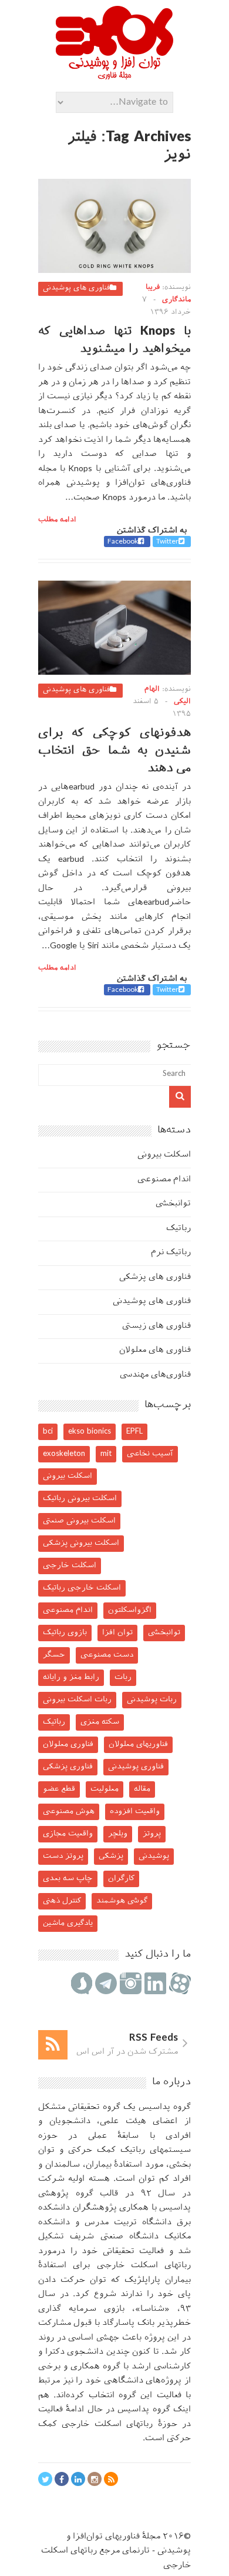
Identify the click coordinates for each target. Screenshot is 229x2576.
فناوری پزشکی (68, 1767)
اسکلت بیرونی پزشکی (81, 1543)
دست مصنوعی (107, 1655)
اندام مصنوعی (164, 1180)
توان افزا (117, 1633)
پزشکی (111, 1856)
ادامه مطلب (57, 520)
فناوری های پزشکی (155, 1277)
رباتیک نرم (171, 1253)
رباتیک (179, 1229)
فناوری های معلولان (155, 1350)
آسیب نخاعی (150, 1454)
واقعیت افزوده (135, 1812)
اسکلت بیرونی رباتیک (80, 1499)
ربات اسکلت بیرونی (77, 1700)
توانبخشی (173, 1204)
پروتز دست (63, 1856)
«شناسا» (152, 2309)
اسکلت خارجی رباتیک (82, 1588)
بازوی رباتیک (65, 1633)
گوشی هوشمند (122, 1901)
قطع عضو (59, 1789)
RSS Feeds (154, 2038)
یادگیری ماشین (68, 1923)
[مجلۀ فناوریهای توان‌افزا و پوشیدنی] (114, 76)
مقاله (142, 1789)
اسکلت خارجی (70, 1566)
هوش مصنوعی (69, 1812)
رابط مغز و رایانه (71, 1677)
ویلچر (118, 1834)
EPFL (134, 1432)
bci (48, 1432)
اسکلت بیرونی (164, 1155)
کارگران (121, 1879)
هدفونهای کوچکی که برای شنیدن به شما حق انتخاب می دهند (114, 751)
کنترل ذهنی (62, 1901)
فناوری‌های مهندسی (155, 1375)
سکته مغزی (100, 1722)
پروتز (152, 1834)
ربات (123, 1677)
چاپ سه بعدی (68, 1879)
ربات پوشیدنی (152, 1700)
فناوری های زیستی (156, 1326)
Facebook (123, 542)
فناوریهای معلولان (138, 1744)
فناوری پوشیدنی (136, 1767)
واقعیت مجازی (68, 1834)
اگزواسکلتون (130, 1610)
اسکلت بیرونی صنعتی (79, 1521)
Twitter (167, 542)
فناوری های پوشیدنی (76, 288)
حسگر (54, 1655)
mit (106, 1454)
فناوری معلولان (68, 1744)
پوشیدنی (154, 1856)
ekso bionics (90, 1432)
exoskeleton (64, 1454)
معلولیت (105, 1789)
